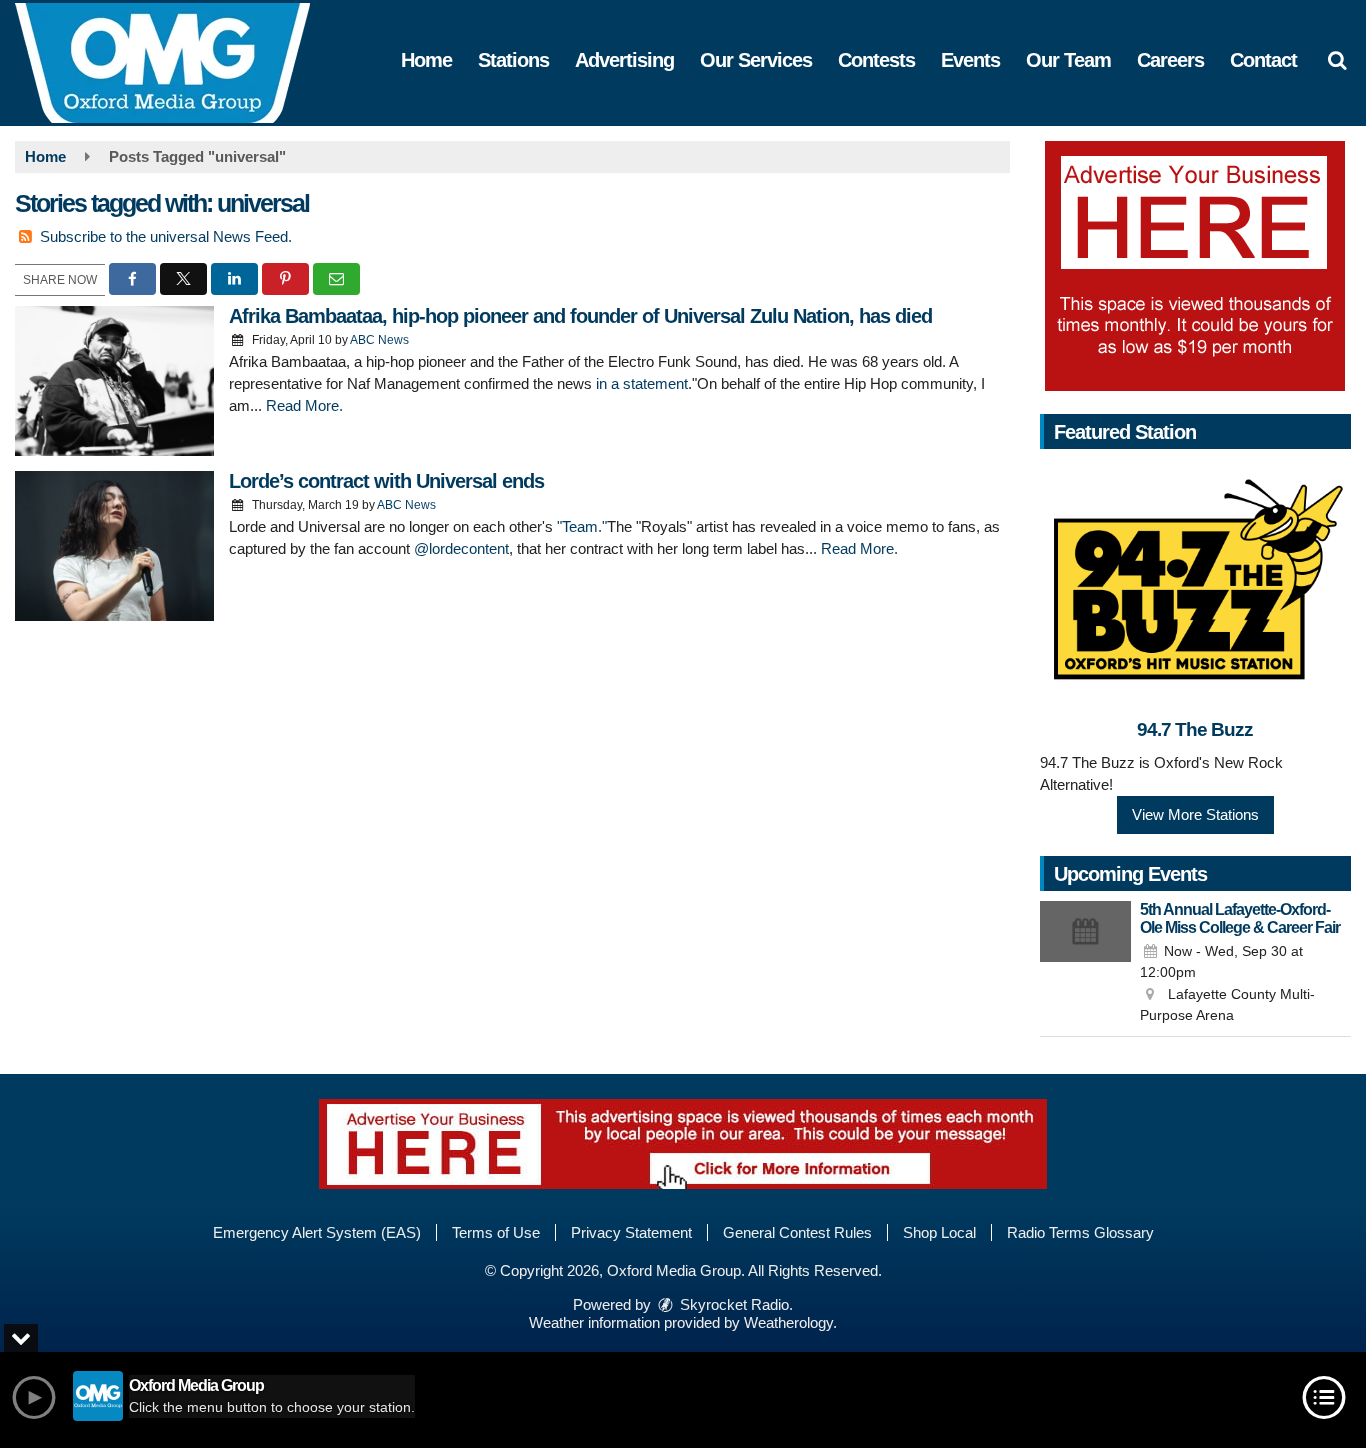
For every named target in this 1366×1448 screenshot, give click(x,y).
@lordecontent (461, 548)
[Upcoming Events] (1086, 964)
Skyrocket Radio (732, 1304)
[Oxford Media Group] (177, 61)
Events (970, 60)
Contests (876, 60)
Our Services (756, 60)
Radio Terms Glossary (1080, 1232)
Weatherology (788, 1322)
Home (426, 60)
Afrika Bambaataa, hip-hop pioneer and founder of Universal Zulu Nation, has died (580, 316)
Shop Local (939, 1232)
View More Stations (1195, 814)
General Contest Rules (797, 1232)
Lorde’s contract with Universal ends (386, 481)
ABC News (379, 340)
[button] (1337, 60)
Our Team (1068, 60)
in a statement (642, 383)
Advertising (624, 60)
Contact (1263, 60)
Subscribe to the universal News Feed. (166, 236)
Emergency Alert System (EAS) (317, 1232)
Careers (1170, 60)
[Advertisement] (1195, 266)
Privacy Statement (631, 1232)
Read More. (304, 405)
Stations (513, 60)
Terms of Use (496, 1232)
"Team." (582, 526)
